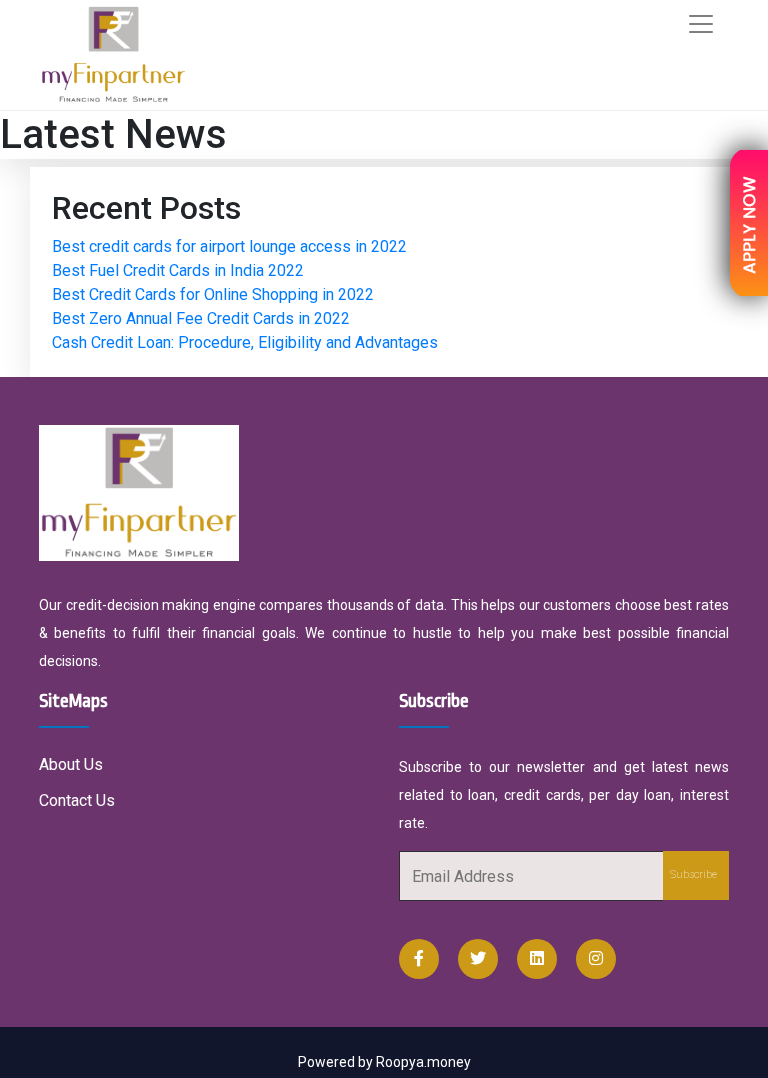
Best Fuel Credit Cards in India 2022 (178, 270)
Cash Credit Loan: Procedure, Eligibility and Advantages (245, 342)
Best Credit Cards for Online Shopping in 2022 (213, 294)
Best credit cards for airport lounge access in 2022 (229, 246)
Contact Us (77, 800)
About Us (71, 764)
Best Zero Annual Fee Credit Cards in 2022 (201, 318)
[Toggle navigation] (701, 24)
